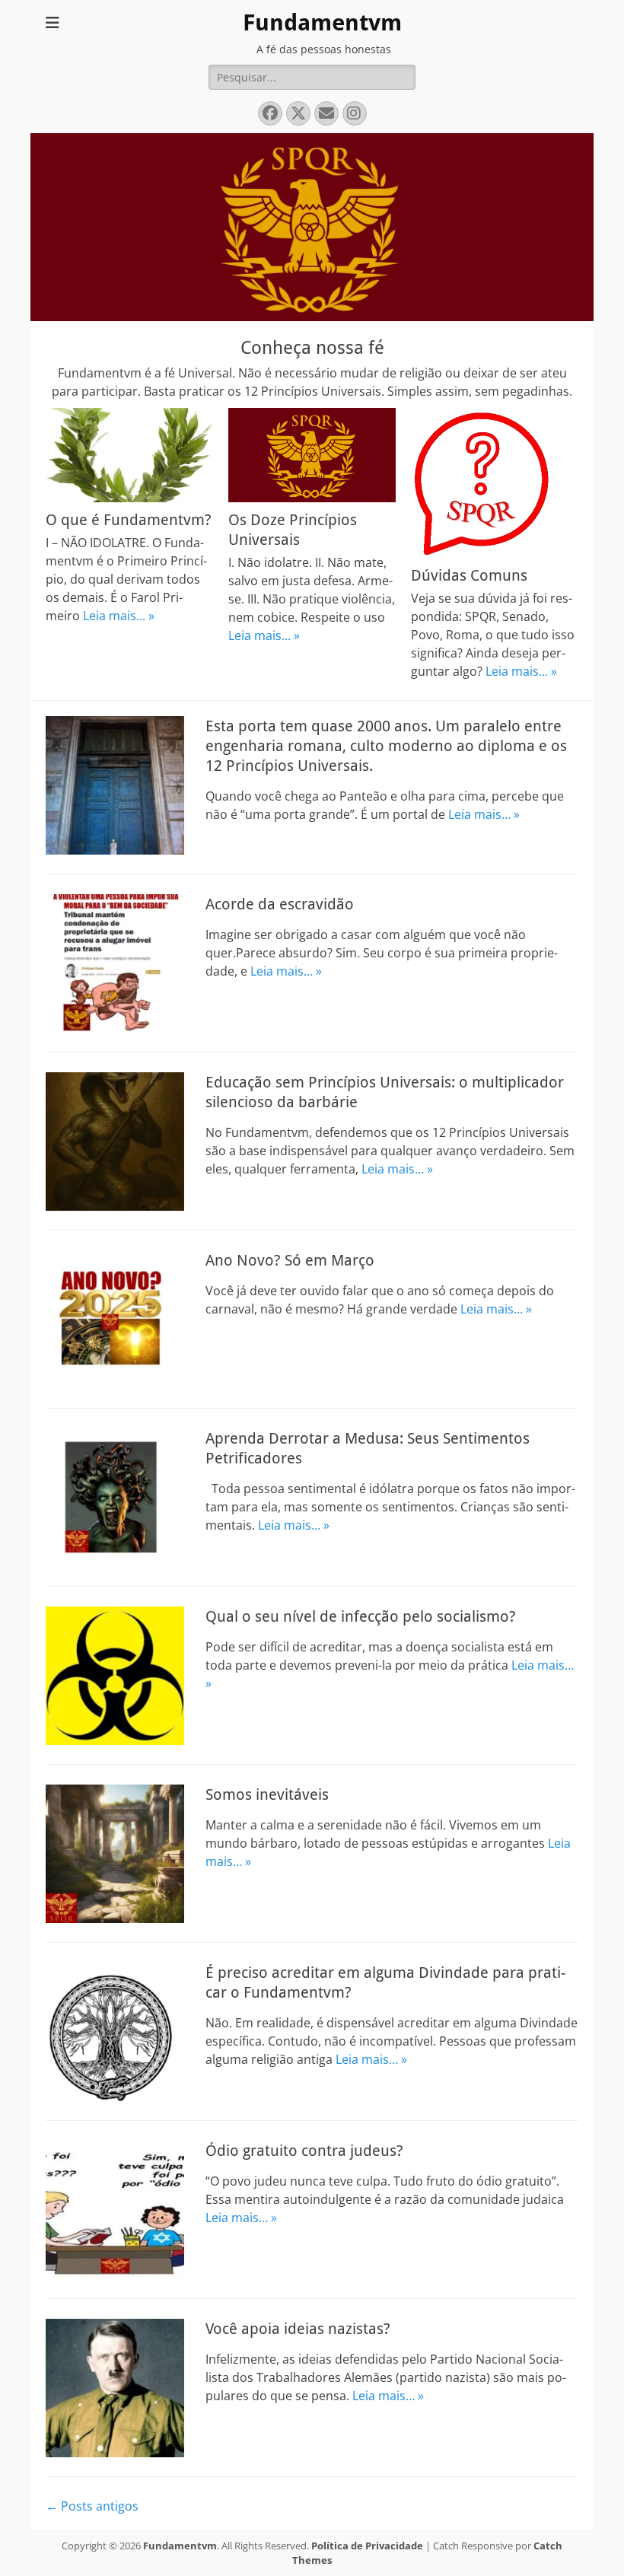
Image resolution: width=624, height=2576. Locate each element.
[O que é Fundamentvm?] (129, 455)
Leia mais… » (484, 814)
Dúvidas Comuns (469, 575)
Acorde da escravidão (280, 904)
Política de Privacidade (367, 2546)
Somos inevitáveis (267, 1794)
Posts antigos (92, 2506)
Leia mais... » (119, 616)
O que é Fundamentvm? (129, 520)
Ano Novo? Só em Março (290, 1260)
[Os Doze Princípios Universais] (312, 455)
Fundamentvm (322, 22)
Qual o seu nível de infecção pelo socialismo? (361, 1616)
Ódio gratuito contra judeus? (304, 2151)
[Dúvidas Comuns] (495, 483)
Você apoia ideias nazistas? (298, 2329)
